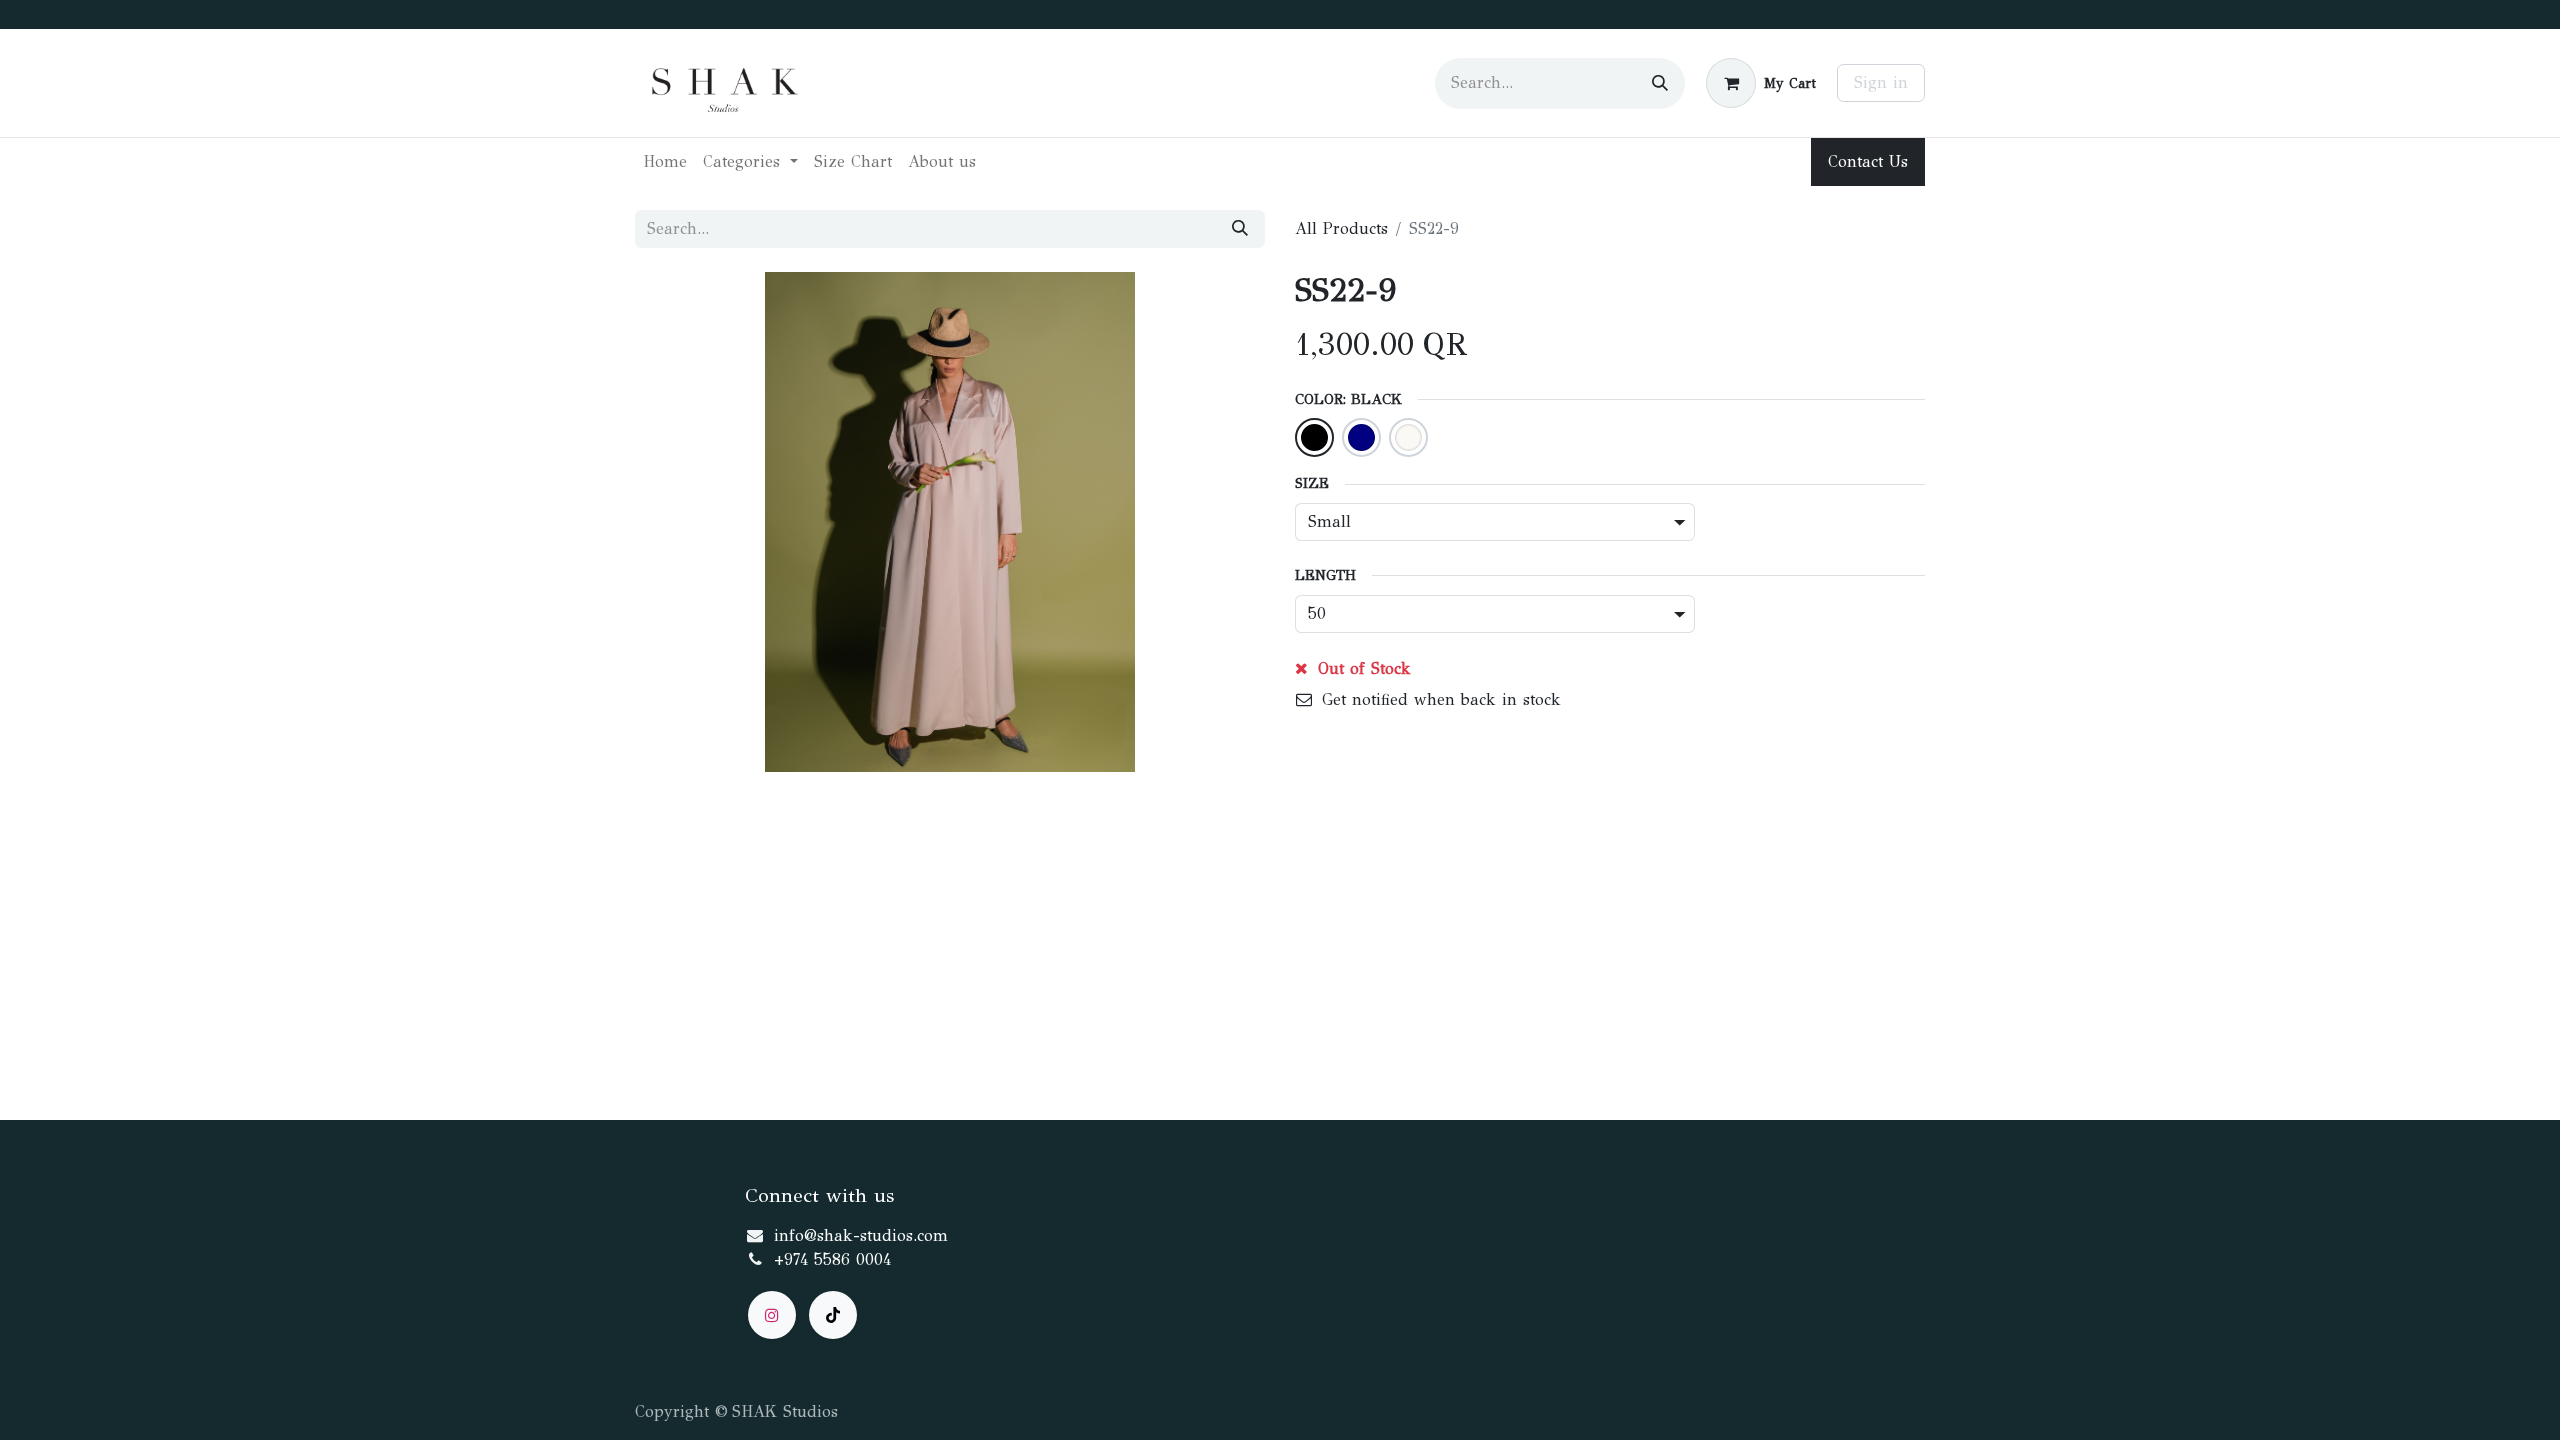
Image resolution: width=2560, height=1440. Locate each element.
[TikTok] (833, 1315)
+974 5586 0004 (832, 1259)
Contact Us (1868, 161)
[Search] (1660, 83)
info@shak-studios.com (861, 1235)
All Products (1341, 228)
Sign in (1881, 82)
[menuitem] (665, 162)
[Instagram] (772, 1315)
